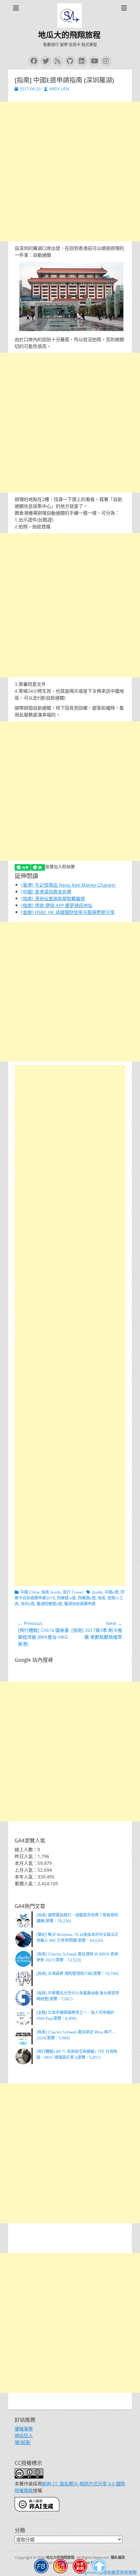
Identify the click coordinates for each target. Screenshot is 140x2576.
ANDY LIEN (59, 89)
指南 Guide (51, 1592)
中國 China (30, 1592)
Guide (97, 1592)
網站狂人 (24, 2435)
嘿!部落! (23, 2442)
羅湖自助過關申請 (80, 1604)
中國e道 (112, 1592)
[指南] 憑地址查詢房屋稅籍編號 (53, 898)
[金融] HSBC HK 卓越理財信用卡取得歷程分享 (68, 912)
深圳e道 (28, 1604)
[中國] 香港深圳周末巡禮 (46, 892)
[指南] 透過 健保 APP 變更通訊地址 (57, 905)
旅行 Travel (73, 1592)
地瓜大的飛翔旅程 (69, 35)
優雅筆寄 (24, 2429)
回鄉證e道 (87, 1598)
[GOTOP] (99, 2567)
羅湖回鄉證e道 (49, 1604)
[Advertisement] (70, 172)
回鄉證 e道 (66, 1598)
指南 (102, 1598)
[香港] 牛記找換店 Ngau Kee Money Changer (69, 885)
